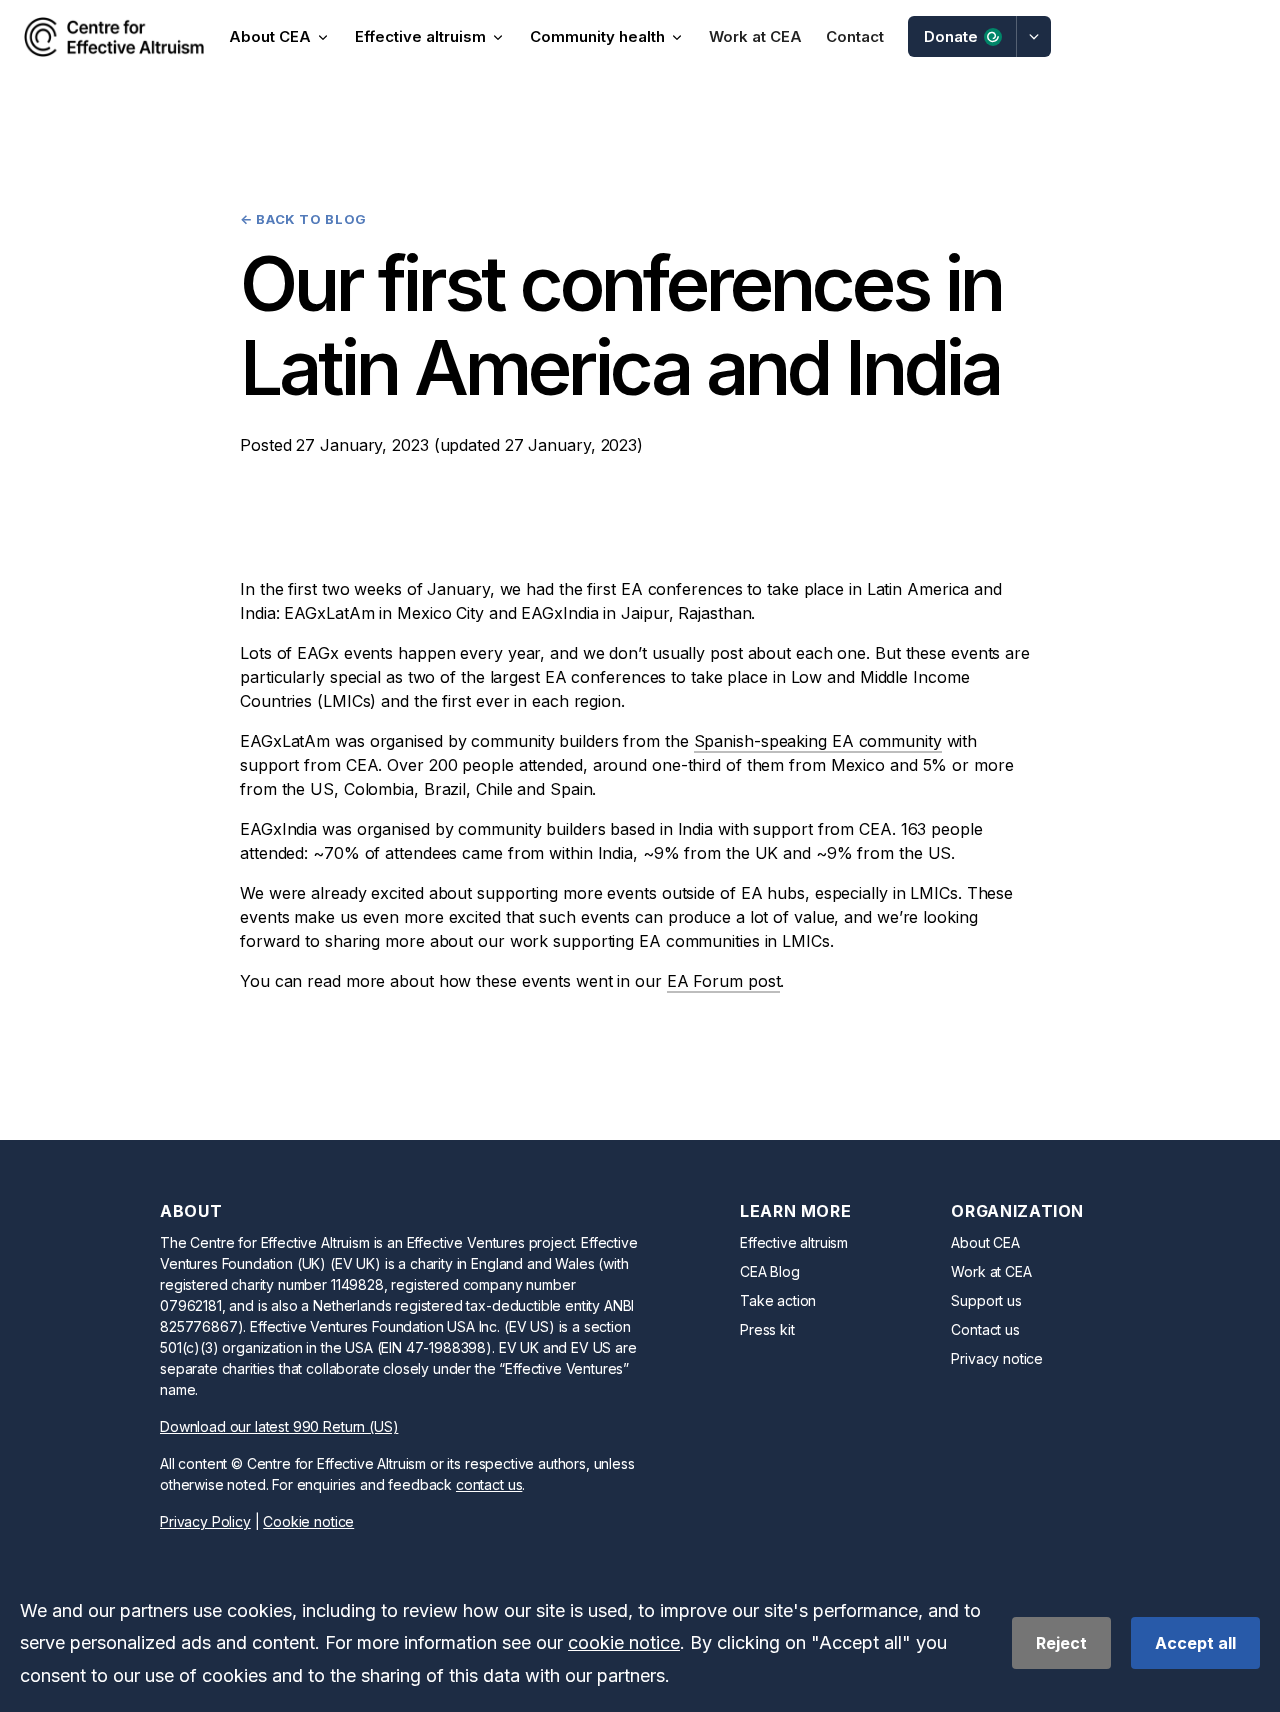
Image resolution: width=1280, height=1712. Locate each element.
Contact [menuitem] (855, 36)
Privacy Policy (205, 1521)
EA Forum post (724, 981)
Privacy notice (997, 1358)
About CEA (985, 1242)
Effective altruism (794, 1242)
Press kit (767, 1329)
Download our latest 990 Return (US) (279, 1426)
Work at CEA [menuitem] (755, 36)
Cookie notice (308, 1521)
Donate (951, 36)
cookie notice (624, 1642)
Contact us (985, 1329)
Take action (778, 1300)
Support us (986, 1300)
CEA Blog (770, 1271)
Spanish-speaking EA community (818, 741)
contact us (489, 1484)
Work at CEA (991, 1271)
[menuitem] (114, 37)
